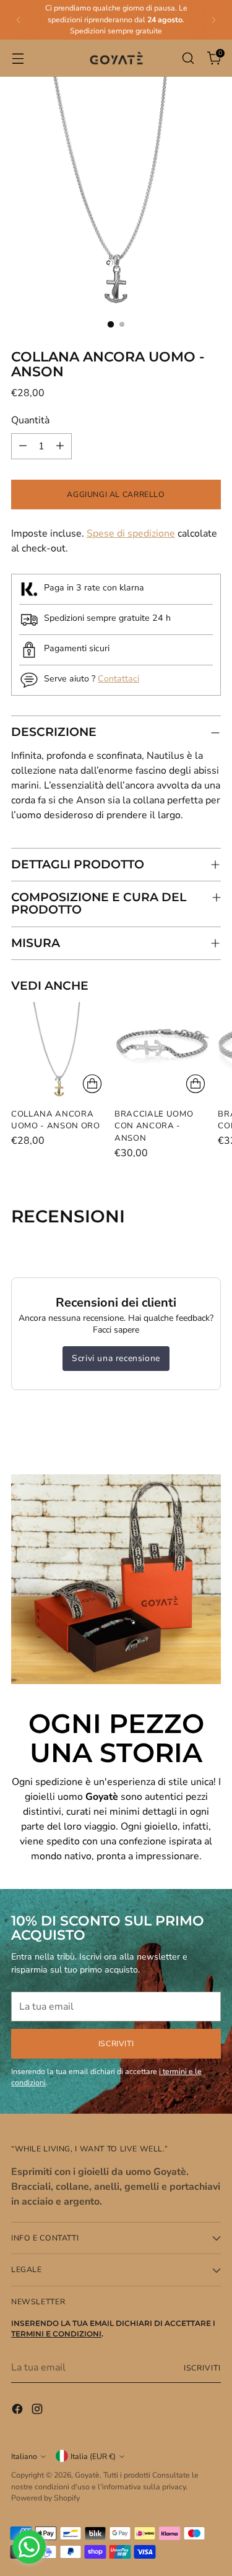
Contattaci (118, 679)
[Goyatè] (116, 58)
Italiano (24, 2456)
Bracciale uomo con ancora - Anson (154, 1126)
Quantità (30, 420)
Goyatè (87, 2475)
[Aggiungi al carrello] (92, 1084)
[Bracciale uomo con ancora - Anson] (162, 1050)
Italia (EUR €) (93, 2456)
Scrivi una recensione (116, 1358)
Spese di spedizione (131, 534)
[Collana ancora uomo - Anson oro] (59, 1050)
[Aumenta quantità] (60, 446)
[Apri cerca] (188, 58)
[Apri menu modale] (18, 58)
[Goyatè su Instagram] (38, 2411)
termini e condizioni (56, 2334)
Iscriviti (202, 2368)
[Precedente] (19, 20)
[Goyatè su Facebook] (19, 2411)
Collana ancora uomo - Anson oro (56, 1120)
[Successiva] (213, 20)
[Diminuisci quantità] (23, 446)
